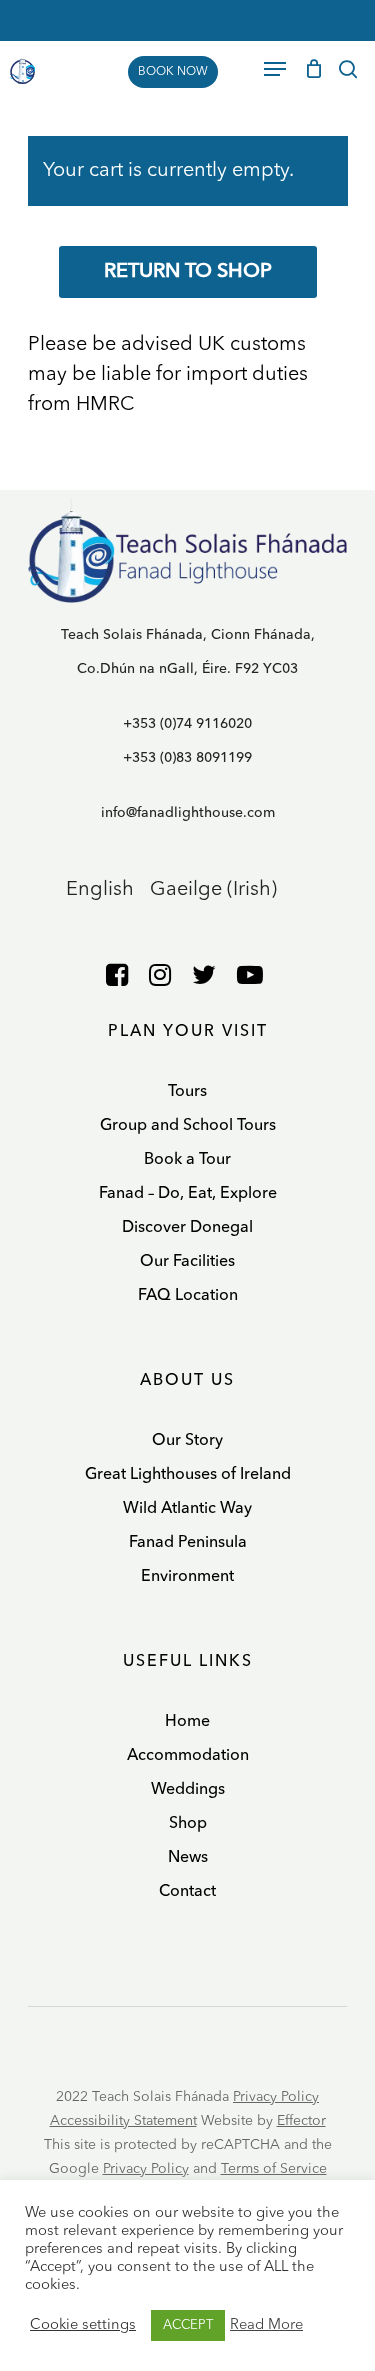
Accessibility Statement (123, 2121)
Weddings (188, 1790)
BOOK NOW (173, 72)
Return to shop (188, 272)
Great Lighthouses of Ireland (188, 1475)
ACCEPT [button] (188, 2325)
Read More (266, 2325)
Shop (188, 1824)
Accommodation (188, 1756)
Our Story (187, 1441)
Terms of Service (274, 2169)
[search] (348, 69)
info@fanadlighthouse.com (188, 813)
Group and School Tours (188, 1126)
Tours (187, 1092)
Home (187, 1722)
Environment (187, 1577)
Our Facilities (187, 1262)
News (188, 1858)
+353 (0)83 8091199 (187, 758)
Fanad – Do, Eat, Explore (188, 1194)
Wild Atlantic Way (187, 1509)
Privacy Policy (276, 2097)
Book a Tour (187, 1160)
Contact (187, 1892)
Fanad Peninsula (188, 1543)
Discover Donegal (187, 1228)
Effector (301, 2121)
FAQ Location (188, 1296)
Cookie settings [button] (83, 2325)
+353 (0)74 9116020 (187, 724)
